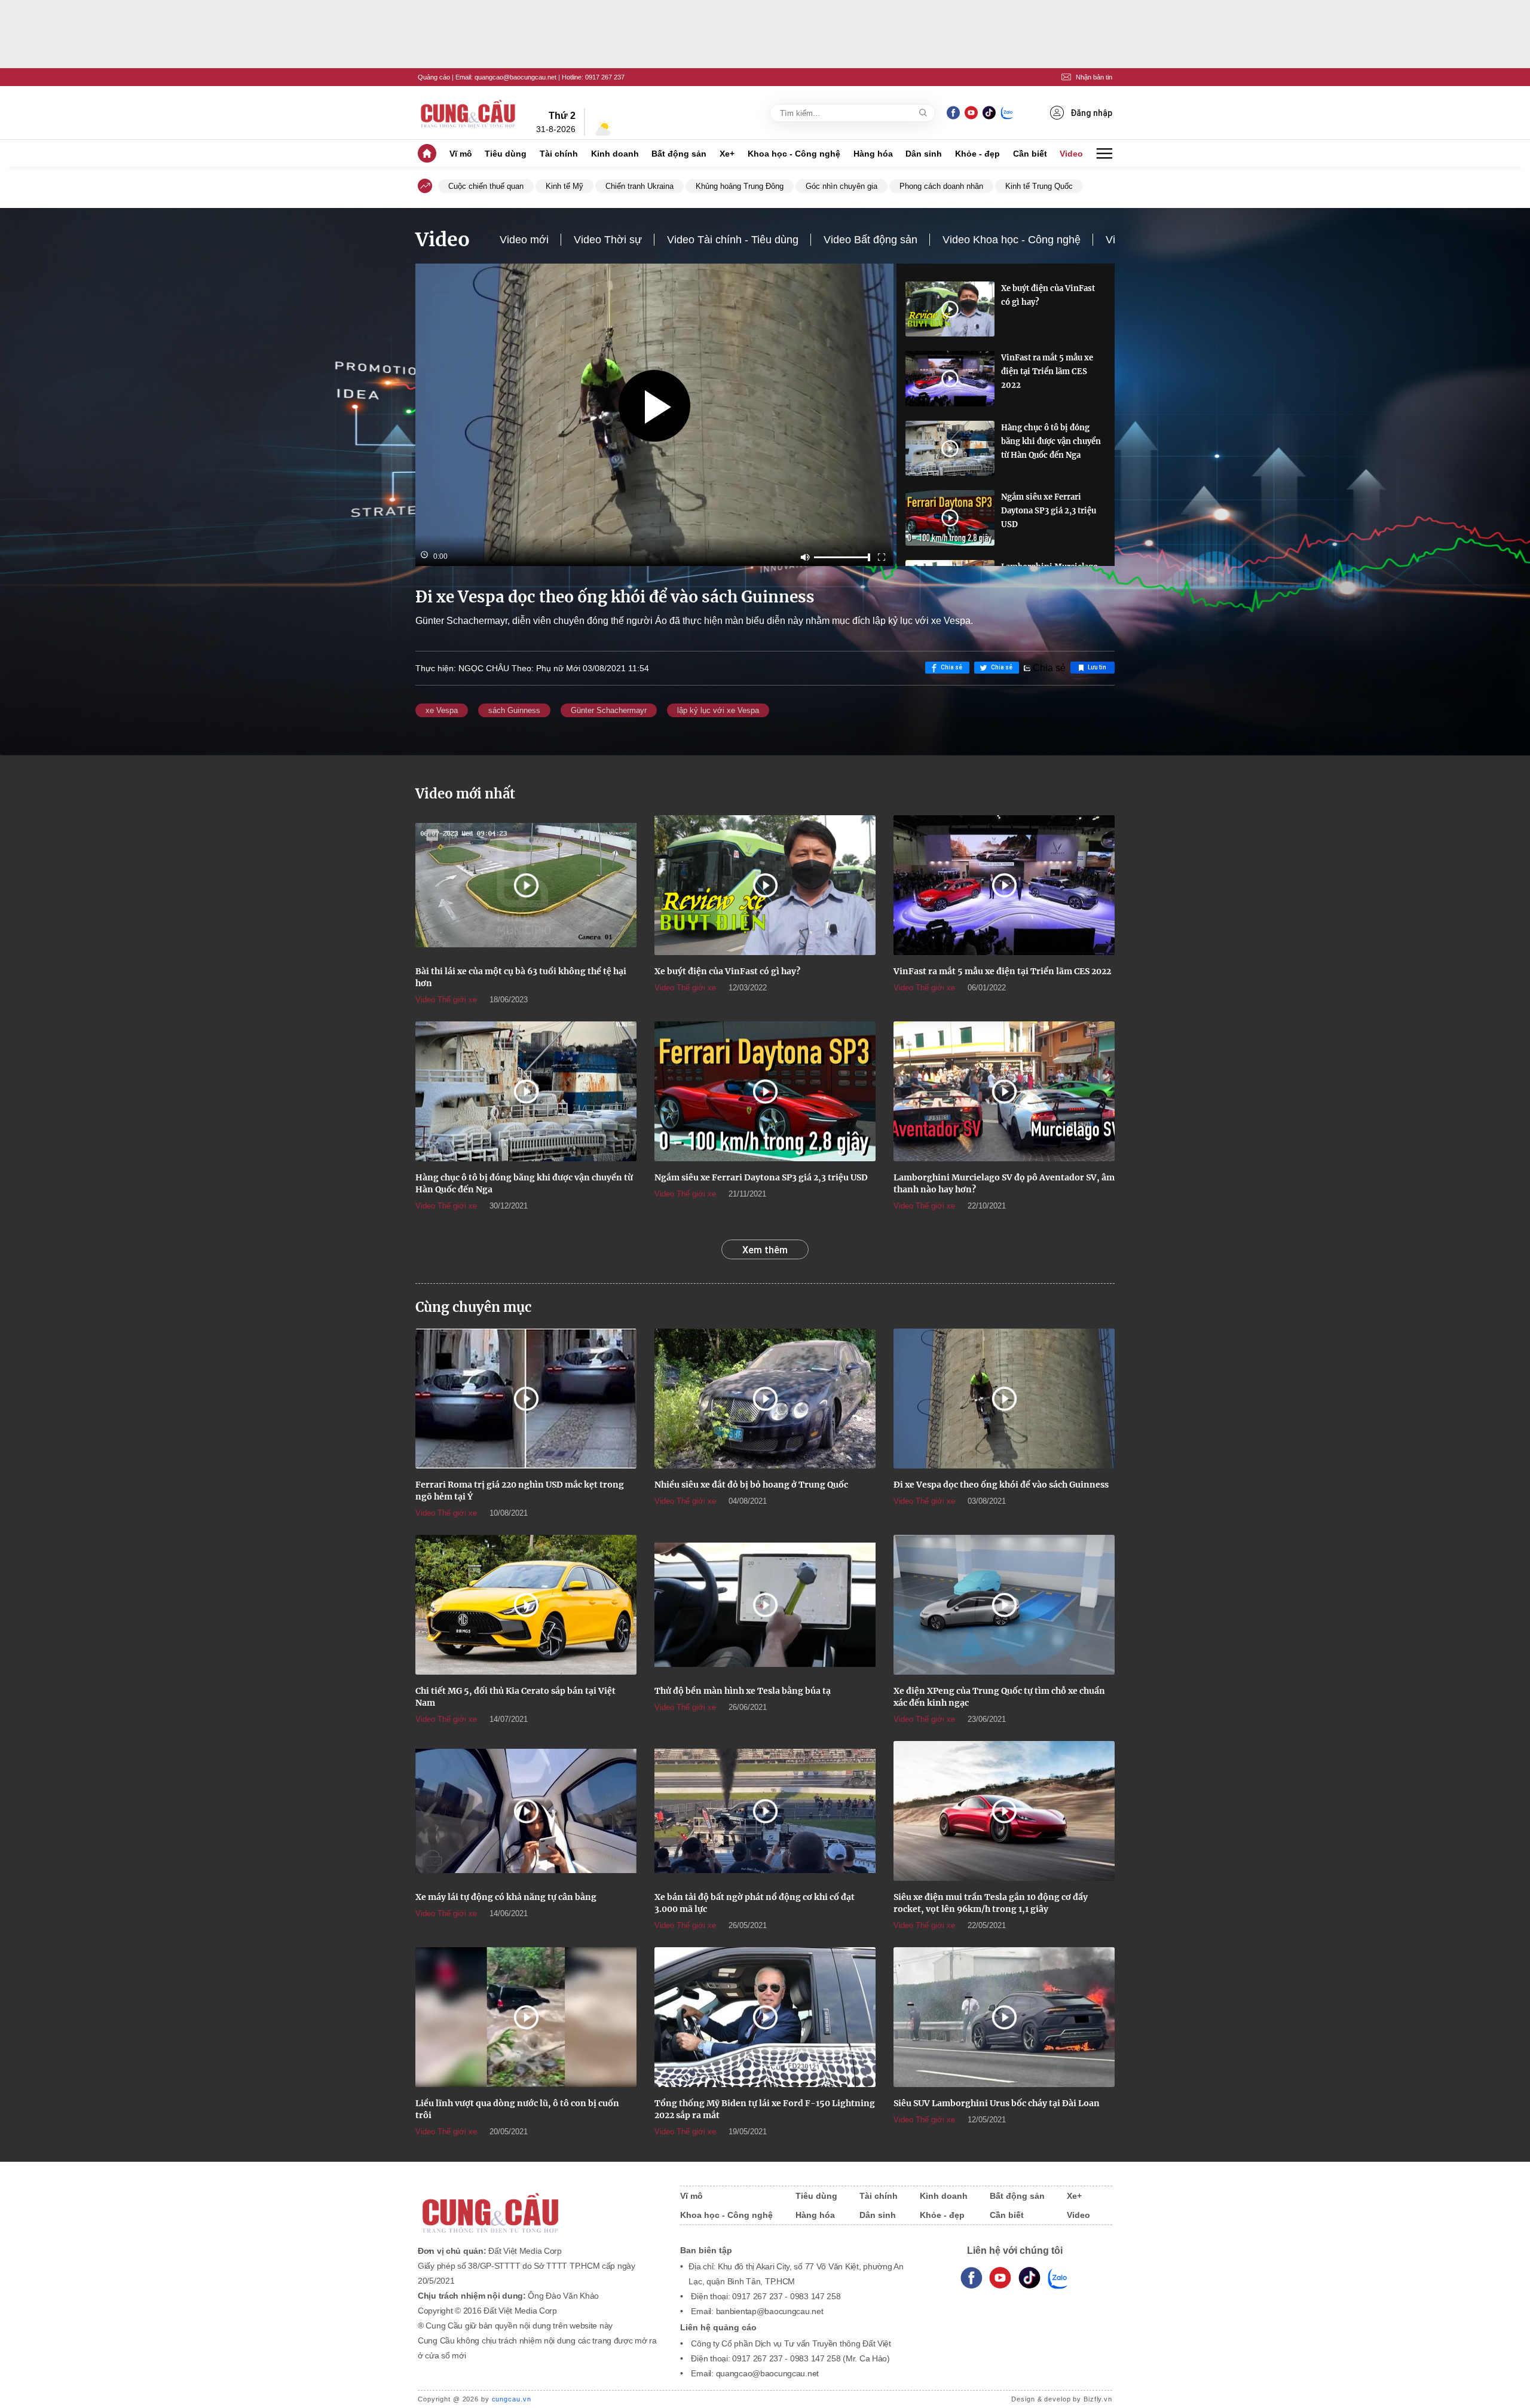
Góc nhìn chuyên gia (841, 186)
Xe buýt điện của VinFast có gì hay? (1048, 295)
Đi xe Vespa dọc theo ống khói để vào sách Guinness (1001, 1485)
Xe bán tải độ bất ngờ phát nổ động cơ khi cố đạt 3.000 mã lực (755, 1903)
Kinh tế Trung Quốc (1039, 186)
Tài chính (559, 154)
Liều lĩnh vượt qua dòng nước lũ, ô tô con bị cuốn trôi (517, 2109)
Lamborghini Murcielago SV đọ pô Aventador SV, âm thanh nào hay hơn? (1004, 1183)
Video (1071, 154)
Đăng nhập (1091, 113)
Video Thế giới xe (446, 1000)
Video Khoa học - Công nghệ (1012, 240)
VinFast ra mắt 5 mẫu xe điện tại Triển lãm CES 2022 (1047, 371)
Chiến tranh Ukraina (639, 186)
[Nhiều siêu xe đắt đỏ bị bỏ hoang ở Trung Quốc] (765, 1399)
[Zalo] (1007, 113)
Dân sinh (924, 154)
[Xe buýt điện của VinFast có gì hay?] (950, 309)
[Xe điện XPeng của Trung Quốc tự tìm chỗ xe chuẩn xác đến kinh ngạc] (1004, 1605)
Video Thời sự (608, 240)
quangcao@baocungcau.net (515, 77)
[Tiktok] (1029, 2278)
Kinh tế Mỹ (564, 186)
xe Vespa (442, 710)
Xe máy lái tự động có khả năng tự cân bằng (506, 1897)
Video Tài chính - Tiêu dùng (733, 240)
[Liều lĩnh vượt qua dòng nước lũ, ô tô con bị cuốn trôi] (526, 2017)
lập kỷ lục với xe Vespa (718, 710)
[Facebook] (953, 113)
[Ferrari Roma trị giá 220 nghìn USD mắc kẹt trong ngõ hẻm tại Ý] (526, 1399)
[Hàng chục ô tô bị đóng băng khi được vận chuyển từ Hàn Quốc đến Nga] (950, 448)
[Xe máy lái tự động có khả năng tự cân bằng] (526, 1811)
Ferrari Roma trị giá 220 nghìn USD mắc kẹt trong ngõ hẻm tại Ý (520, 1491)
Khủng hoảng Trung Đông (740, 186)
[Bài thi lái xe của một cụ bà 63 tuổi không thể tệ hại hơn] (526, 885)
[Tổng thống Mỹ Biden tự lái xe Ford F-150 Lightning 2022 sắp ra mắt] (765, 2017)
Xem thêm (765, 1250)
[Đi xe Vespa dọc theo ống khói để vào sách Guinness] (1004, 1399)
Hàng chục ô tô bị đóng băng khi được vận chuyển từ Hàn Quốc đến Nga (1051, 441)
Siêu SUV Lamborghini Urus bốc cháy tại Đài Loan (997, 2103)
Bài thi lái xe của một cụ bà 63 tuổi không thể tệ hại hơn (521, 977)
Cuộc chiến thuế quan (486, 186)
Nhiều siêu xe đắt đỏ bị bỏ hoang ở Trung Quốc (751, 1485)
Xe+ (727, 154)
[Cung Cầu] (537, 2205)
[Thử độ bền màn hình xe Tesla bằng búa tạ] (765, 1605)
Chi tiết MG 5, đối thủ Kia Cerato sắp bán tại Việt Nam (515, 1697)
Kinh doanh (615, 154)
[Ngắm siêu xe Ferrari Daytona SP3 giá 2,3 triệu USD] (950, 518)
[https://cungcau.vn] (469, 113)
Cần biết (1030, 154)
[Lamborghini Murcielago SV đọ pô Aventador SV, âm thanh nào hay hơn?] (1004, 1091)
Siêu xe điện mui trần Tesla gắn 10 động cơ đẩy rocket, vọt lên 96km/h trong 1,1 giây (991, 1903)
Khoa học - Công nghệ (794, 154)
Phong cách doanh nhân (941, 186)
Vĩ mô (461, 154)
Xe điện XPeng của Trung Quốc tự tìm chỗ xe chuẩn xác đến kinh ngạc (999, 1697)
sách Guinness (514, 710)
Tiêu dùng (506, 154)
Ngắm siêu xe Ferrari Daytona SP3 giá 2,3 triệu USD (1049, 511)
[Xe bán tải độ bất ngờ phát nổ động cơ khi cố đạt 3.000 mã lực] (765, 1811)
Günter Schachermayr (609, 710)
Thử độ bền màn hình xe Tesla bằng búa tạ (743, 1691)
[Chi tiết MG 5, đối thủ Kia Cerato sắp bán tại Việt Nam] (526, 1605)
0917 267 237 (605, 77)
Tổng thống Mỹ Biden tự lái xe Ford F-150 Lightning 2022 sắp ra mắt (765, 2109)
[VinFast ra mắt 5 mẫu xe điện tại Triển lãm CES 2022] (950, 378)
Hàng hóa (873, 154)
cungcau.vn (512, 2399)
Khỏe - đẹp (977, 154)
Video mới (524, 240)
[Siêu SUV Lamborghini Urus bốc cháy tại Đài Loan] (1004, 2017)
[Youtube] (971, 113)
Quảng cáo (434, 77)
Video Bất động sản (870, 240)
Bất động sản (679, 154)
